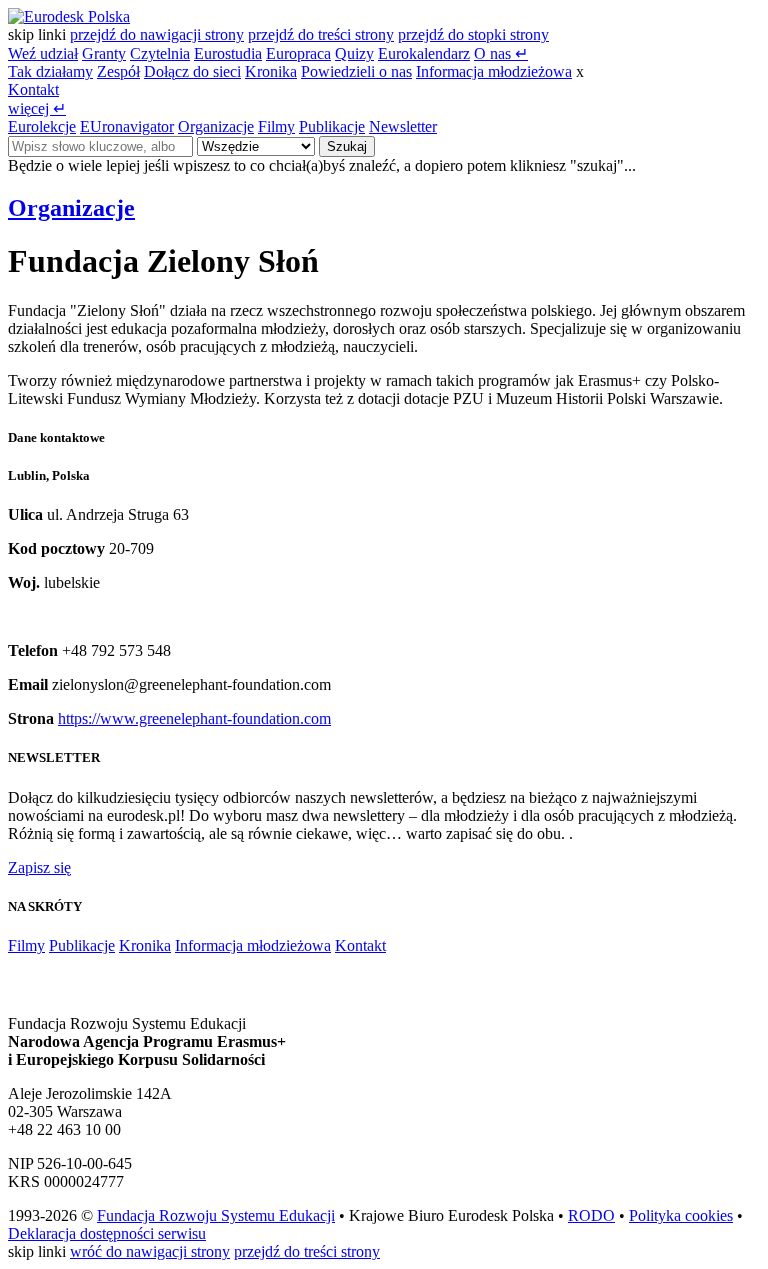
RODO (591, 1215)
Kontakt (33, 89)
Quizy (354, 53)
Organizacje (216, 126)
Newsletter (403, 126)
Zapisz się (39, 867)
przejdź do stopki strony (473, 34)
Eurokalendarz (424, 53)
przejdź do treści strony (321, 34)
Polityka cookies (681, 1215)
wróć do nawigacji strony (150, 1251)
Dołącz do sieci (192, 71)
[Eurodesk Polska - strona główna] (69, 16)
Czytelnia (160, 53)
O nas (501, 53)
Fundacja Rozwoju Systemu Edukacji (216, 1215)
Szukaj (347, 146)
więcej (37, 108)
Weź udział (43, 53)
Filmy (276, 126)
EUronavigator (127, 126)
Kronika (271, 71)
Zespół (118, 71)
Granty (104, 53)
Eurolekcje (42, 126)
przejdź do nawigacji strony (157, 34)
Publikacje (332, 126)
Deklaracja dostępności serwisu (107, 1233)
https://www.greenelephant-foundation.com (194, 718)
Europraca (298, 53)
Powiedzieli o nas (356, 71)
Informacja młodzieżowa (494, 71)
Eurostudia (228, 53)
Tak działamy (50, 71)
